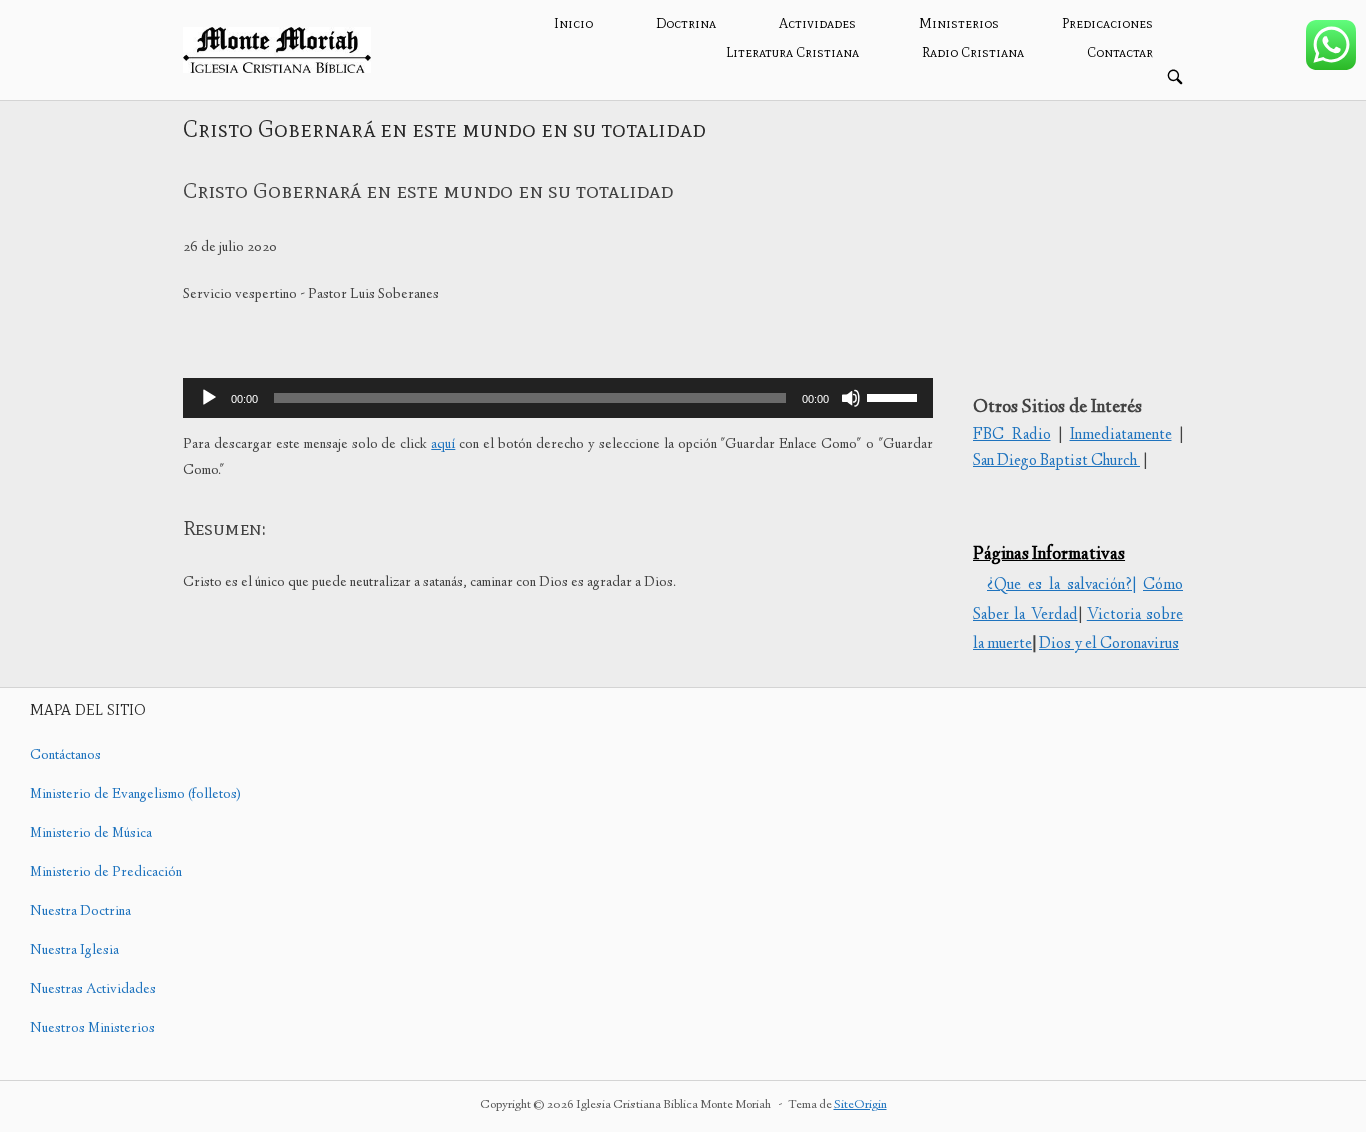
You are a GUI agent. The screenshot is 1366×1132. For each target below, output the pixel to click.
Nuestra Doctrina (80, 912)
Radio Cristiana (973, 52)
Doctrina (686, 23)
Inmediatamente (1121, 435)
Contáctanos (65, 756)
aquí (443, 445)
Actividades (817, 23)
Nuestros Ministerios (92, 1029)
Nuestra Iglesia (74, 951)
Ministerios (959, 23)
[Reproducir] (209, 398)
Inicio (573, 23)
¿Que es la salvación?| (1061, 585)
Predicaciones (1107, 23)
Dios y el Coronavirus (1109, 644)
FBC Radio (1012, 435)
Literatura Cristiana (792, 52)
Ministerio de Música (91, 834)
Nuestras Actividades (93, 990)
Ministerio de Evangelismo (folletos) (135, 795)
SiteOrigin (860, 1105)
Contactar (1120, 52)
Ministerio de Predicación (106, 873)
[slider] (895, 396)
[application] (558, 398)
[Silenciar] (851, 398)
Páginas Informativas (1049, 555)
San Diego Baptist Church (1056, 461)
